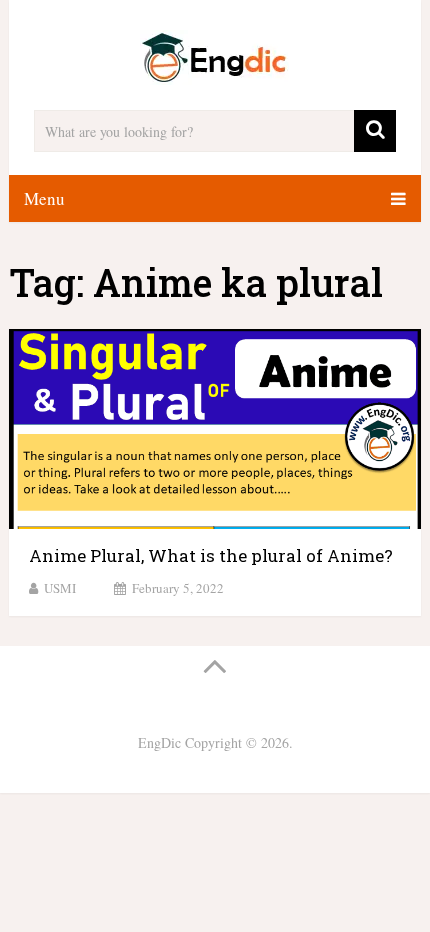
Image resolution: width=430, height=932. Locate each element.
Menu (44, 198)
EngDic (159, 742)
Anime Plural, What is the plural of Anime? (211, 555)
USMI (60, 588)
